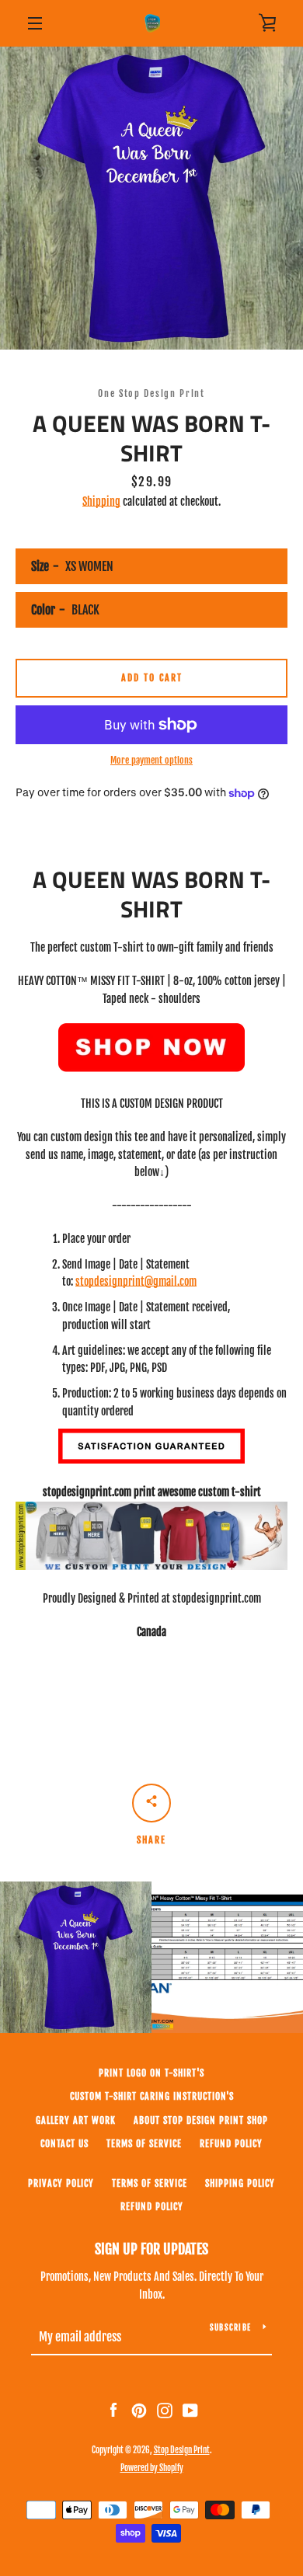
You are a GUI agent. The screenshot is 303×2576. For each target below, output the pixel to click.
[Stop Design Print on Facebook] (113, 2410)
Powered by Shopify (152, 2468)
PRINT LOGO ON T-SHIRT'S (151, 2073)
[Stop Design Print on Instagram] (165, 2410)
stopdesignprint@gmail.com (136, 1281)
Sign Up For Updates (151, 2249)
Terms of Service (144, 2144)
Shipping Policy (240, 2183)
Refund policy (231, 2144)
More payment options (151, 760)
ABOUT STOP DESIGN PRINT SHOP (201, 2120)
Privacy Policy (61, 2183)
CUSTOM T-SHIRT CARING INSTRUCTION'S (152, 2096)
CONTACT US (64, 2144)
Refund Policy (152, 2207)
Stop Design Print (182, 2450)
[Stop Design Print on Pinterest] (139, 2410)
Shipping (101, 501)
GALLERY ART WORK (76, 2120)
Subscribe (230, 2327)
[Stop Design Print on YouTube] (190, 2410)
